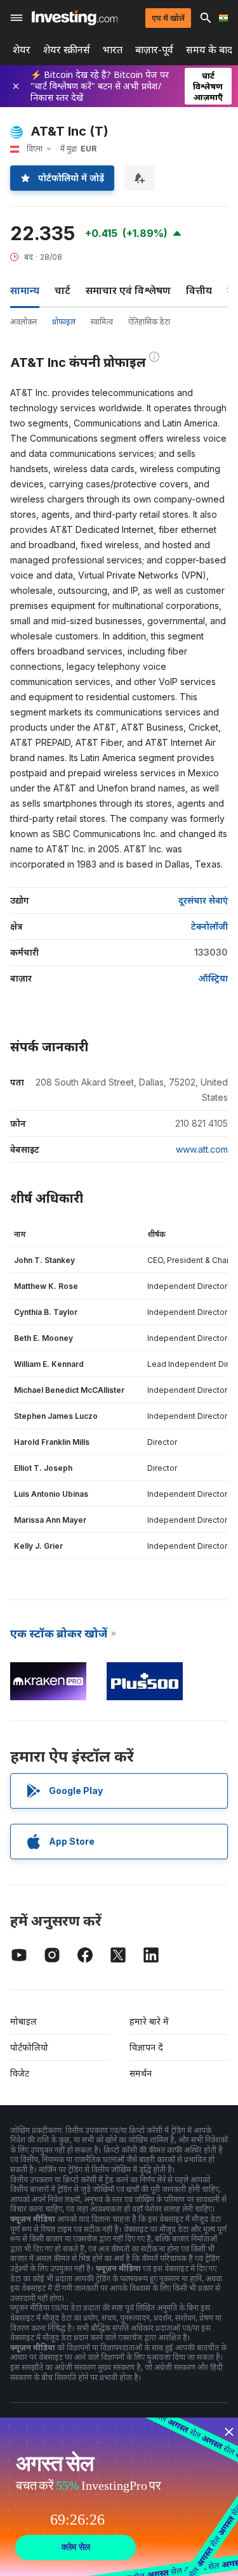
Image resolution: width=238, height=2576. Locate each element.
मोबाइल (23, 2021)
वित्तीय (199, 290)
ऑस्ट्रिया (213, 978)
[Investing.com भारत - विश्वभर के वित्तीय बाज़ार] (75, 18)
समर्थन (141, 2073)
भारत (113, 50)
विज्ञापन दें (146, 2047)
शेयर (22, 50)
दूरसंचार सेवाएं (203, 900)
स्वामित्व (102, 322)
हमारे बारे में (149, 2021)
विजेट (20, 2073)
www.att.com (202, 1149)
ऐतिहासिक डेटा (149, 322)
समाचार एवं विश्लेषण (128, 290)
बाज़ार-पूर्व (154, 50)
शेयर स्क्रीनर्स (67, 50)
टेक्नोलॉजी (209, 926)
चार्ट (63, 290)
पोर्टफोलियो (29, 2047)
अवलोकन (23, 322)
